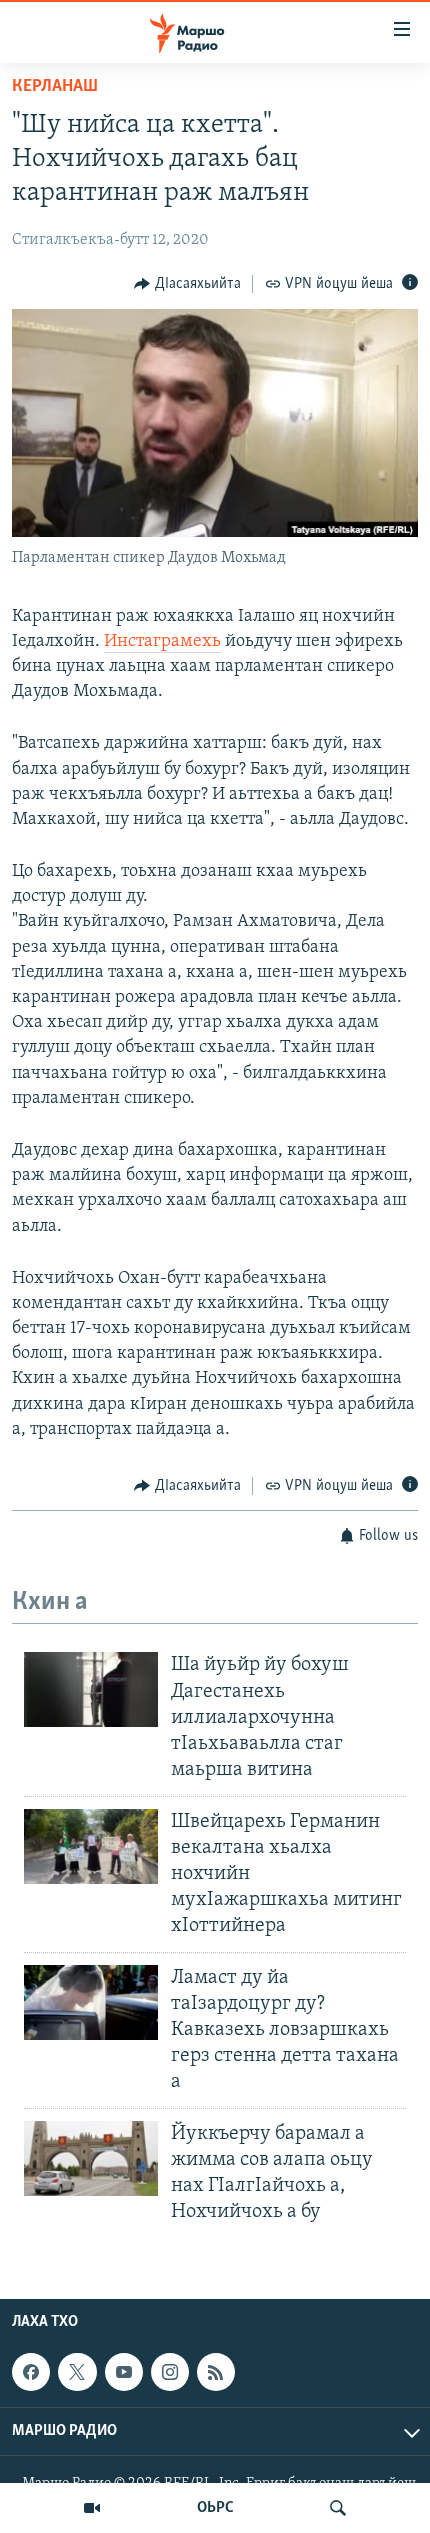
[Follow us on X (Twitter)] (77, 2372)
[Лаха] (338, 2508)
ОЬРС (215, 2508)
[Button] (187, 284)
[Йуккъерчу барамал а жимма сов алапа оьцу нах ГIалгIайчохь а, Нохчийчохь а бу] (91, 2158)
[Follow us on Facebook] (31, 2372)
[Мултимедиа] (92, 2508)
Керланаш (55, 87)
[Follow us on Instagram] (170, 2372)
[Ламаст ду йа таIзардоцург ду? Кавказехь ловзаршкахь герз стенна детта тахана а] (91, 2002)
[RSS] (216, 2372)
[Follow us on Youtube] (124, 2372)
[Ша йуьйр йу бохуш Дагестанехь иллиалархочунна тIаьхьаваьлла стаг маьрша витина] (91, 1689)
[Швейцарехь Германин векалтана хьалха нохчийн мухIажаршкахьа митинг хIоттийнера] (91, 1846)
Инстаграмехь (162, 642)
